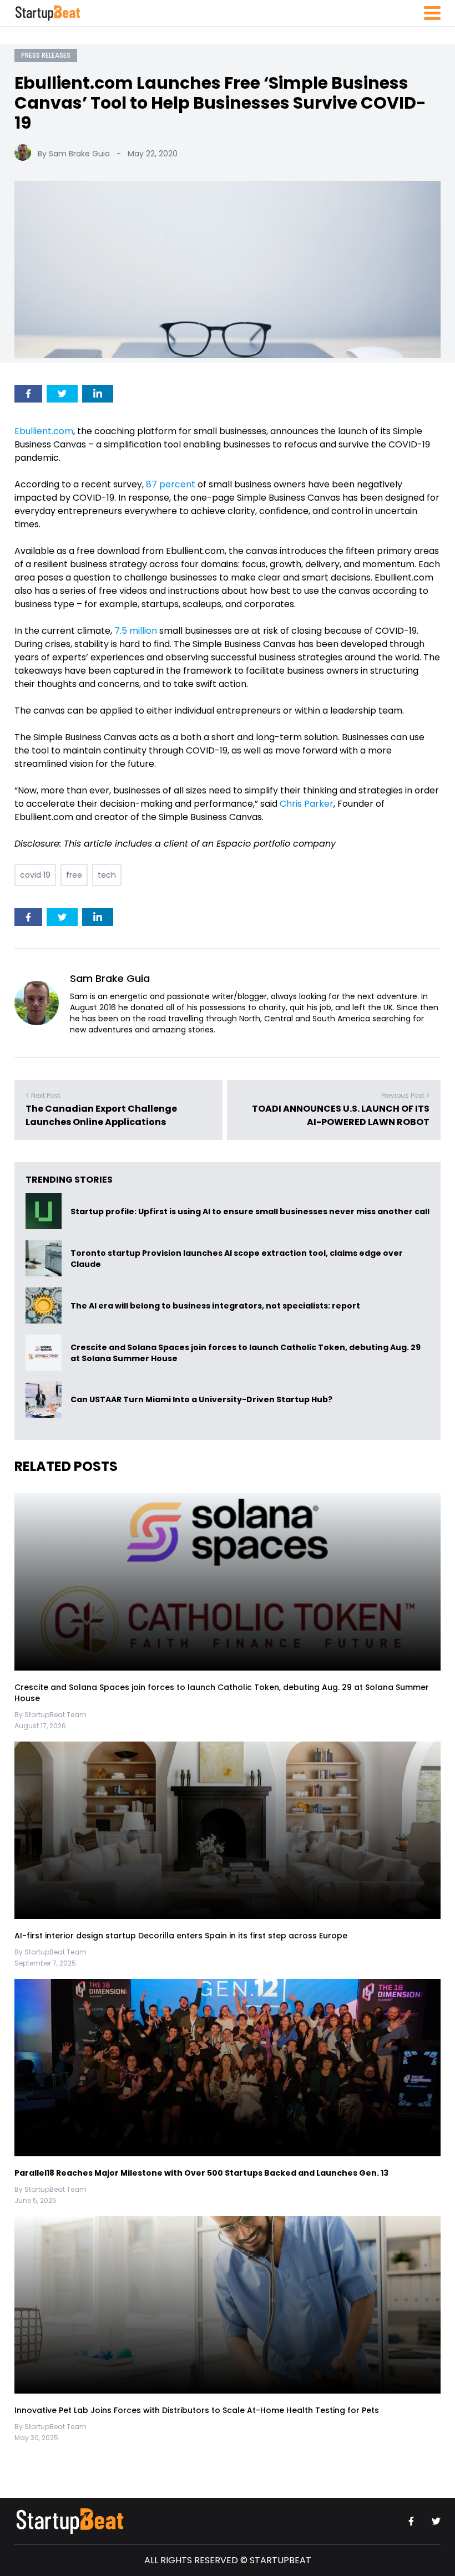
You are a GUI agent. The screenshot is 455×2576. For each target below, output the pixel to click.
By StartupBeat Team (50, 1715)
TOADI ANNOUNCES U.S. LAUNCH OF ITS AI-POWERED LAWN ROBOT (341, 1115)
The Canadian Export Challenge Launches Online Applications (101, 1115)
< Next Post (43, 1095)
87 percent (171, 484)
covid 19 (35, 875)
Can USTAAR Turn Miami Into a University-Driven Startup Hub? (201, 1400)
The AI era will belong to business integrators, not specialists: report (215, 1306)
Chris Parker (307, 804)
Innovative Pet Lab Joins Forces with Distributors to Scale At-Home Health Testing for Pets (197, 2410)
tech (107, 875)
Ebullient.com (44, 431)
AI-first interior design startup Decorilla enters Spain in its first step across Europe (181, 1936)
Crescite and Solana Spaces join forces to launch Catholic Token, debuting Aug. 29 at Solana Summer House (246, 1353)
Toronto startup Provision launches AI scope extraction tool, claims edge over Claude (237, 1259)
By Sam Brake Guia (74, 154)
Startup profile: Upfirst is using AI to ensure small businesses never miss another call (250, 1211)
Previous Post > (405, 1095)
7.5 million (136, 631)
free (74, 875)
